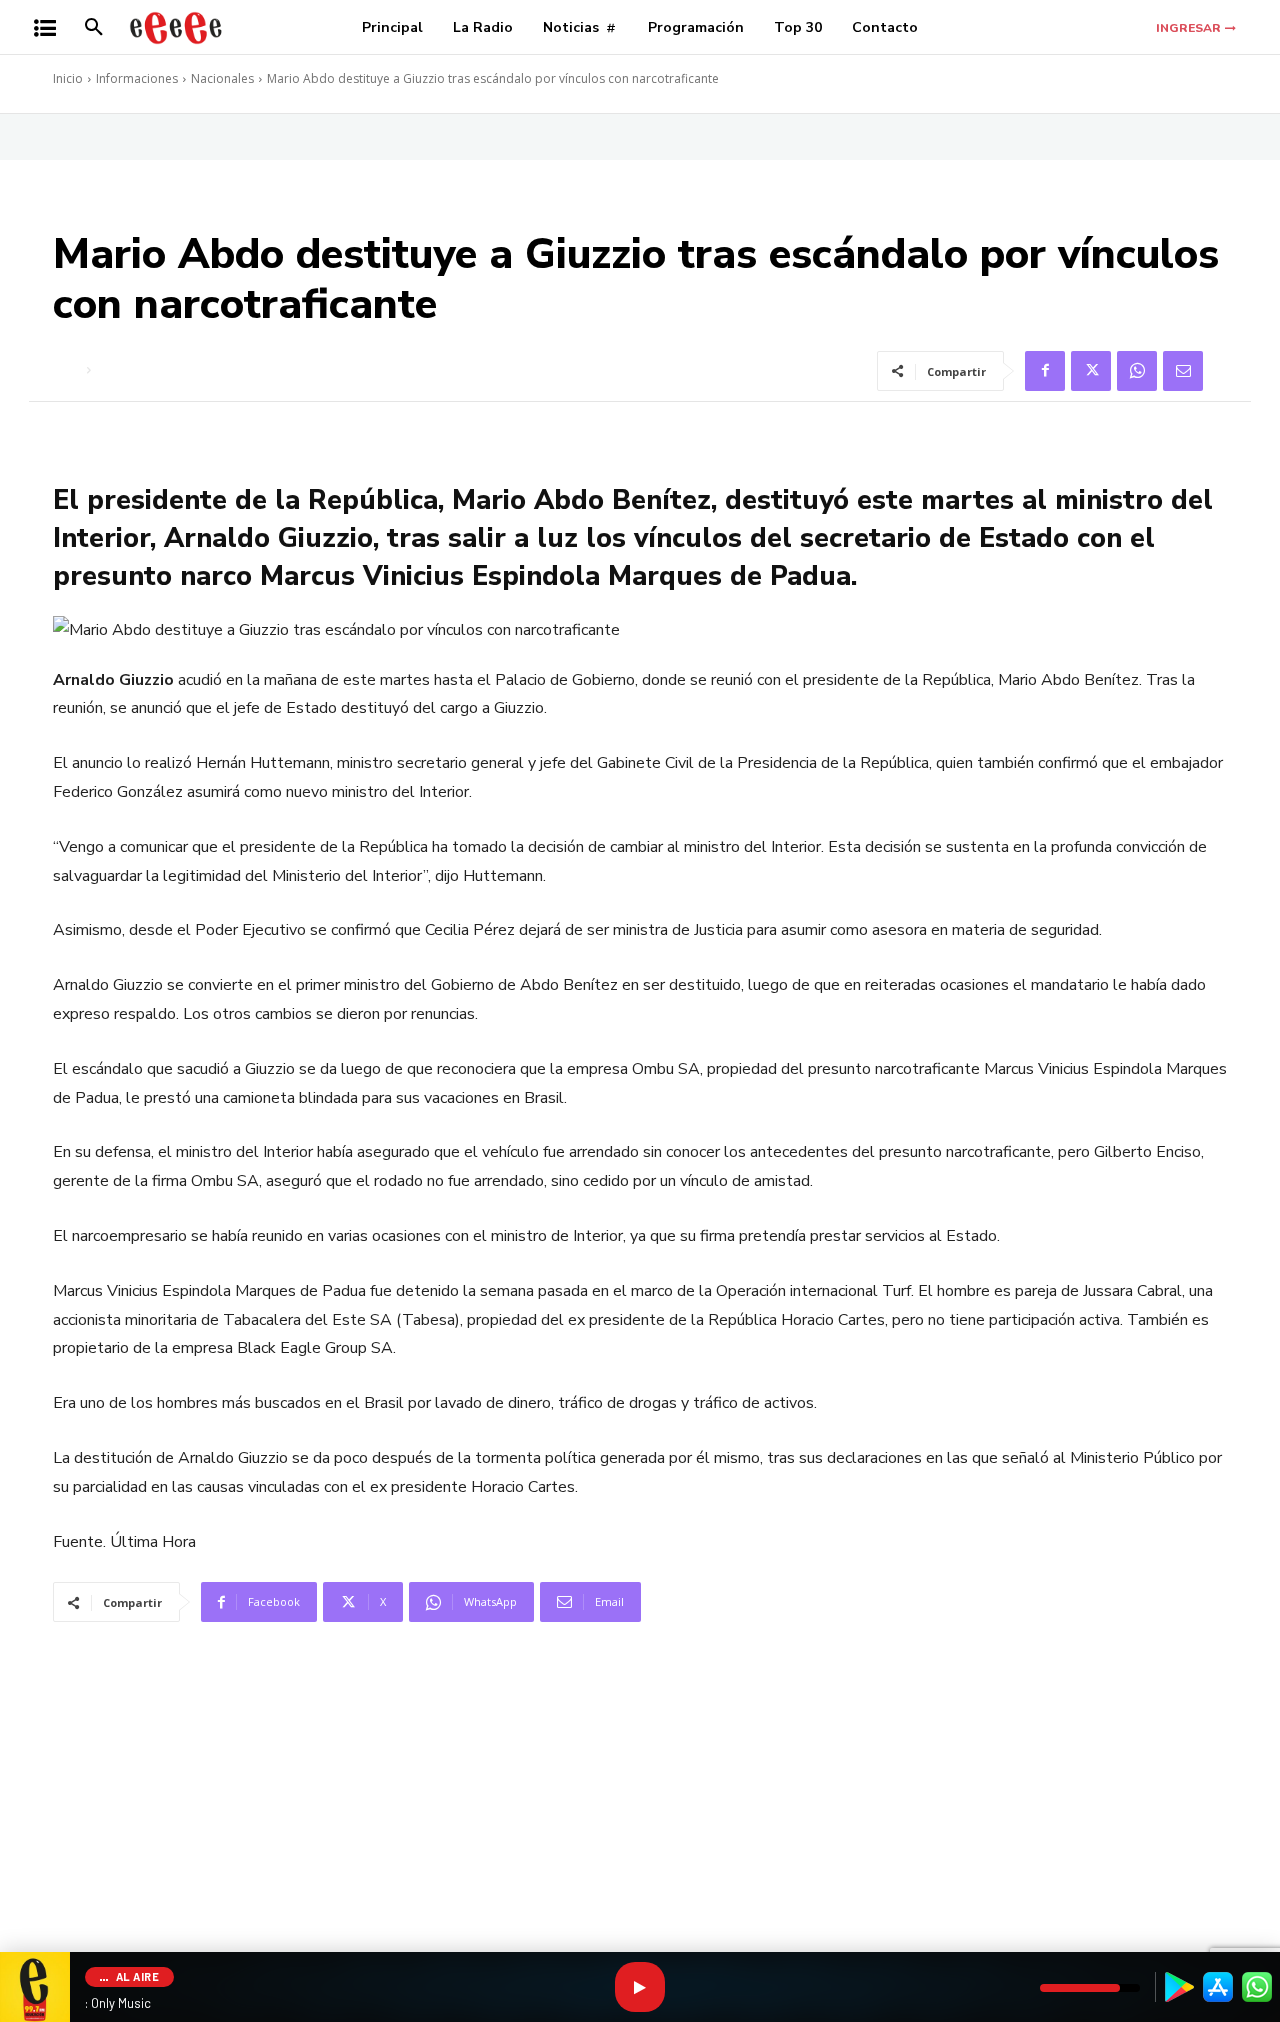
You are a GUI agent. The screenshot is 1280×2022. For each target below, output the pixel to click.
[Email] (1183, 371)
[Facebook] (1045, 371)
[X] (1091, 371)
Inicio (68, 78)
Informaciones (137, 78)
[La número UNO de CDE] (176, 27)
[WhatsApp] (1137, 371)
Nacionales (222, 78)
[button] (94, 28)
